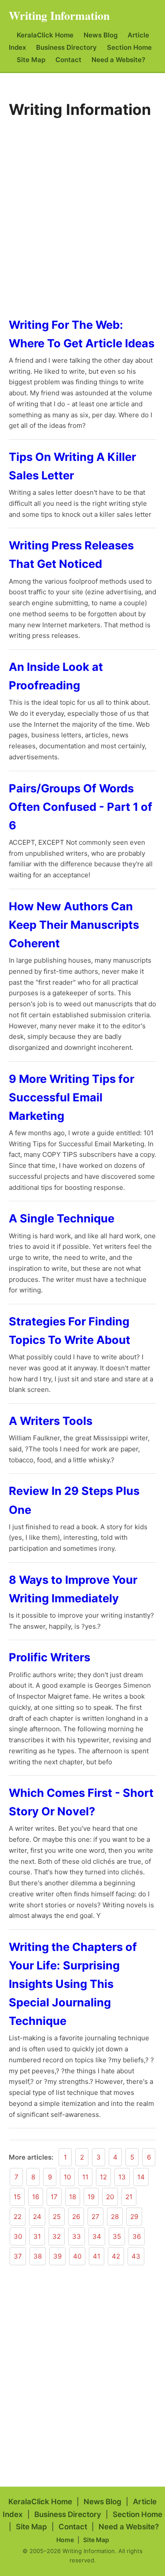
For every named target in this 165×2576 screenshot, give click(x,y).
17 (54, 2197)
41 (97, 2256)
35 (117, 2236)
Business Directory (66, 47)
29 (134, 2217)
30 (18, 2236)
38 (38, 2256)
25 (57, 2217)
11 (85, 2177)
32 (57, 2236)
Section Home (129, 47)
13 (122, 2177)
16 (36, 2197)
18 (73, 2197)
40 (77, 2256)
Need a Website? (118, 60)
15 (17, 2197)
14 (141, 2177)
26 (76, 2217)
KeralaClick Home (45, 35)
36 (137, 2236)
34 (97, 2236)
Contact (68, 60)
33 (77, 2236)
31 (37, 2236)
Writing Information (59, 15)
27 (95, 2217)
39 (57, 2256)
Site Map (31, 60)
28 (115, 2217)
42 (116, 2256)
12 (103, 2177)
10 (67, 2177)
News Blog (101, 35)
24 (37, 2217)
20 (110, 2197)
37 (18, 2256)
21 (129, 2197)
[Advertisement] (82, 215)
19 (91, 2197)
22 (18, 2217)
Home (65, 2540)
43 (136, 2256)
